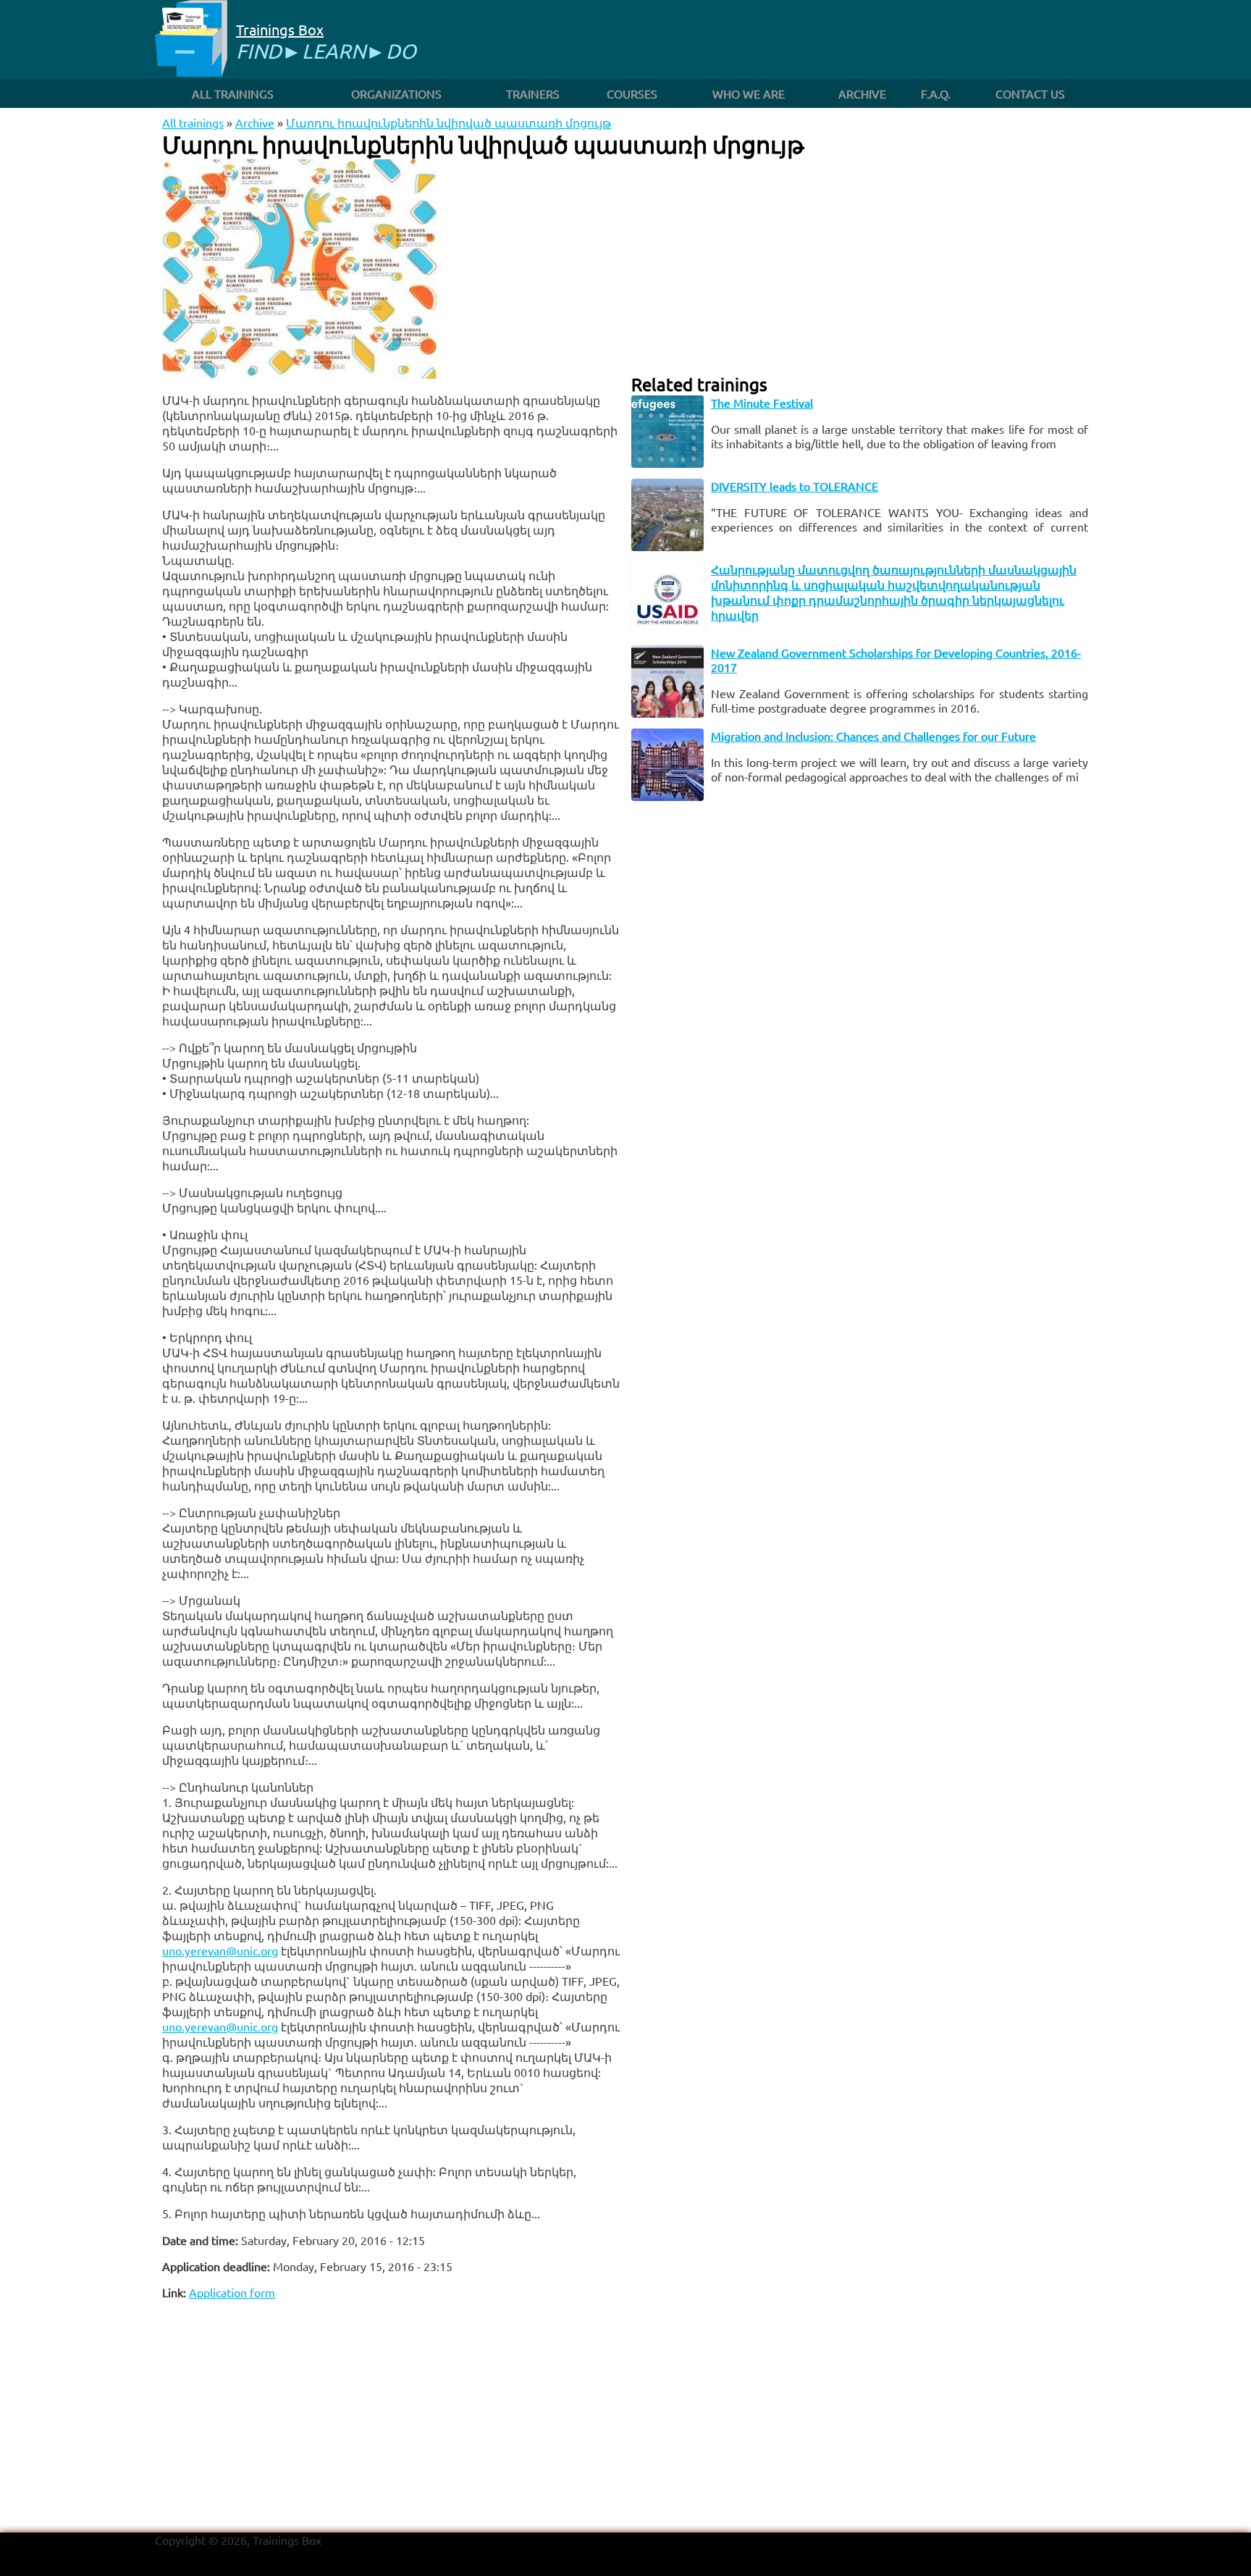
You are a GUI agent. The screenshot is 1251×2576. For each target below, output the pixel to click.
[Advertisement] (391, 2412)
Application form (232, 2292)
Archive (862, 93)
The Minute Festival (762, 403)
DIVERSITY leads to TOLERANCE (795, 486)
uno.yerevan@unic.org (220, 1950)
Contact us (1030, 93)
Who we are (749, 93)
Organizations (396, 93)
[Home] (191, 39)
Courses (632, 93)
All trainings (233, 93)
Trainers (533, 93)
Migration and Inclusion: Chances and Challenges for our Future (873, 736)
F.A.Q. (936, 93)
